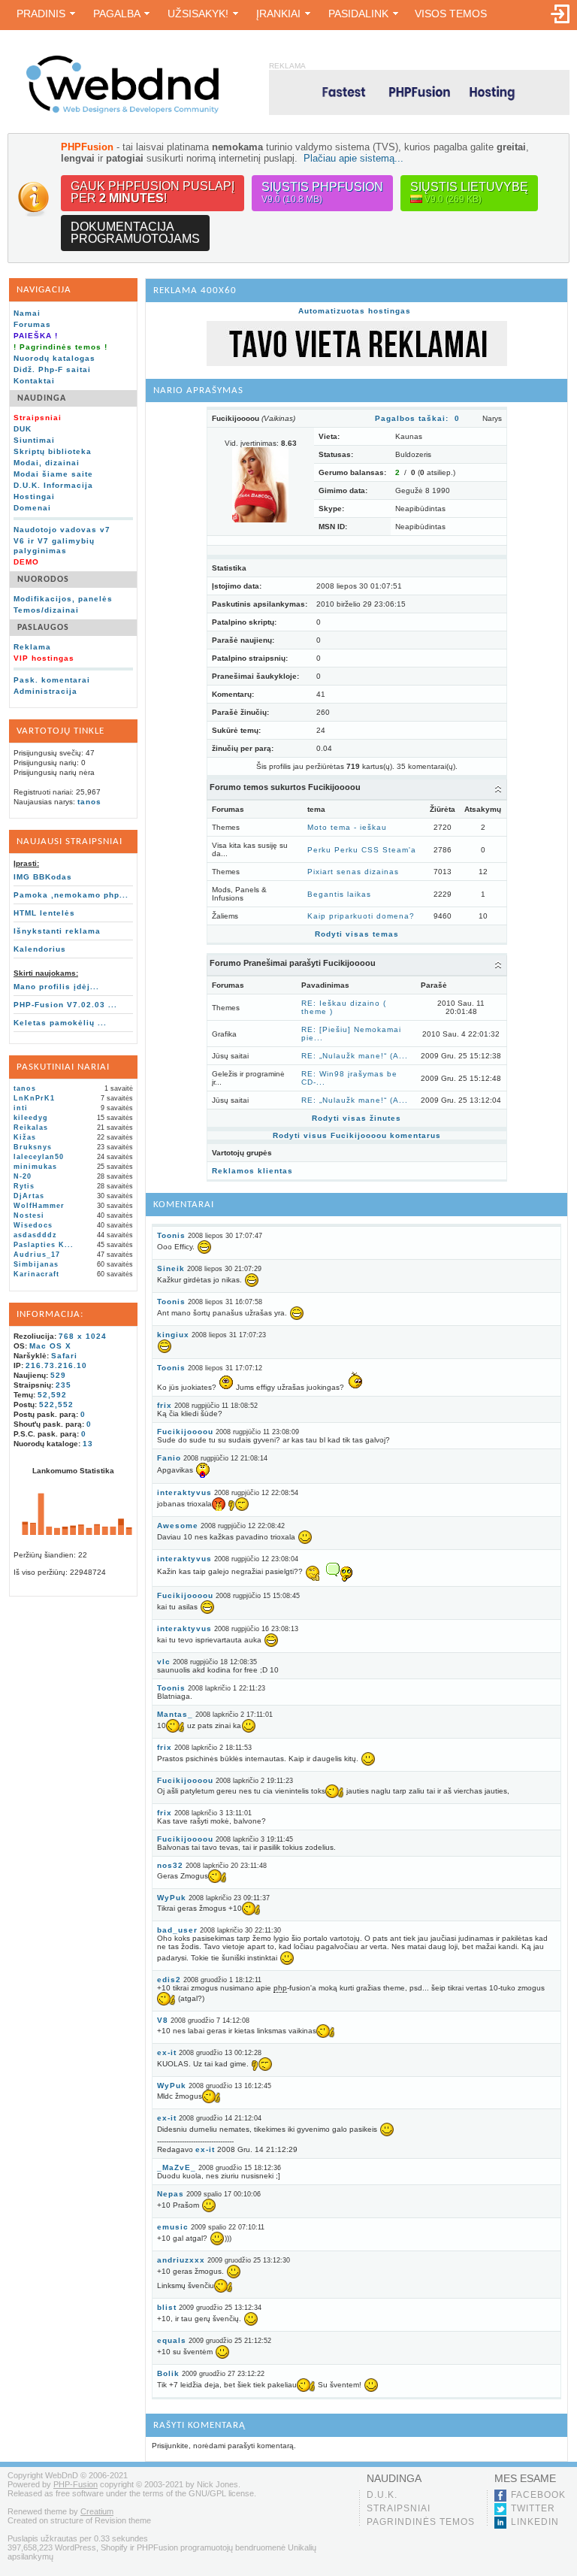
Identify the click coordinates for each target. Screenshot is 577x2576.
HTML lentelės (44, 913)
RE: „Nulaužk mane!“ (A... (355, 1056)
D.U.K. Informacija (53, 485)
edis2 (169, 1980)
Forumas (32, 324)
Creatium (97, 2511)
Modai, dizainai (47, 463)
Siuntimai (34, 440)
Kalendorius (40, 949)
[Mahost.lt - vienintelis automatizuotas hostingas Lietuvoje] (419, 92)
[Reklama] (357, 363)
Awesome (178, 1526)
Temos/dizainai (46, 610)
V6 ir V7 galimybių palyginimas (54, 546)
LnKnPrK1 (34, 1098)
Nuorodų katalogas (54, 358)
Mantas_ (175, 1714)
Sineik (171, 1268)
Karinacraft (36, 1274)
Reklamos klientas (252, 1171)
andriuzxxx (181, 2260)
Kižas (25, 1137)
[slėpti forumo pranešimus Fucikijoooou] (498, 964)
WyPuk (172, 1898)
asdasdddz (35, 1235)
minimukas (35, 1167)
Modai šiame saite (53, 474)
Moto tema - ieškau (347, 827)
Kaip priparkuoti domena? (361, 916)
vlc (164, 1662)
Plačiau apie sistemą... (353, 158)
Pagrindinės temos (421, 2522)
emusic (173, 2227)
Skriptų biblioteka (53, 451)
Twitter (533, 2508)
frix (165, 1405)
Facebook (538, 2495)
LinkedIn (535, 2522)
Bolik (168, 2373)
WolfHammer (39, 1206)
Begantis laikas (339, 894)
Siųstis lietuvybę (469, 192)
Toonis (171, 1235)
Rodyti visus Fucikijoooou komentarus (357, 1135)
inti (21, 1108)
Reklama (32, 647)
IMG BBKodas (43, 877)
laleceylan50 (39, 1157)
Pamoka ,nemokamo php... (71, 895)
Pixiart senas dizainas (353, 872)
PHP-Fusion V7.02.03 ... (65, 1005)
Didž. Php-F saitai (52, 369)
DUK (23, 429)
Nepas (171, 2194)
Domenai (32, 508)
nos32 (170, 1865)
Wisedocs (33, 1225)
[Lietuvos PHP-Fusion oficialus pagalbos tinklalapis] (122, 111)
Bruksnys (33, 1147)
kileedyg (31, 1118)
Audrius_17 (37, 1255)
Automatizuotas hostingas (355, 311)
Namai (27, 313)
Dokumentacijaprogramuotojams (135, 233)
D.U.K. (382, 2495)
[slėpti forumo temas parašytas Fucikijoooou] (498, 789)
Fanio (169, 1458)
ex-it (167, 2052)
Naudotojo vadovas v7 (62, 530)
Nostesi (29, 1215)
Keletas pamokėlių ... (60, 1023)
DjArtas (29, 1196)
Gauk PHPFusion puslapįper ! (153, 192)
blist (167, 2307)
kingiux (173, 1335)
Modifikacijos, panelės (63, 599)
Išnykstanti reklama (57, 931)
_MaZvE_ (177, 2167)
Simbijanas (36, 1264)
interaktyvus (184, 1492)
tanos (89, 802)
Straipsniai (399, 2508)
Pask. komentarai (52, 680)
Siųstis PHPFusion (322, 192)
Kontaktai (34, 381)
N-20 (23, 1176)
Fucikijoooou (185, 1432)
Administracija (45, 691)
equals (172, 2340)
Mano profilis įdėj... (56, 987)
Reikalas (31, 1128)
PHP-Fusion (76, 2484)
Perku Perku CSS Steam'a (362, 850)
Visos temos (451, 14)
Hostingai (34, 496)
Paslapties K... (44, 1245)
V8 (163, 2020)
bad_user (177, 1930)
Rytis (24, 1186)
